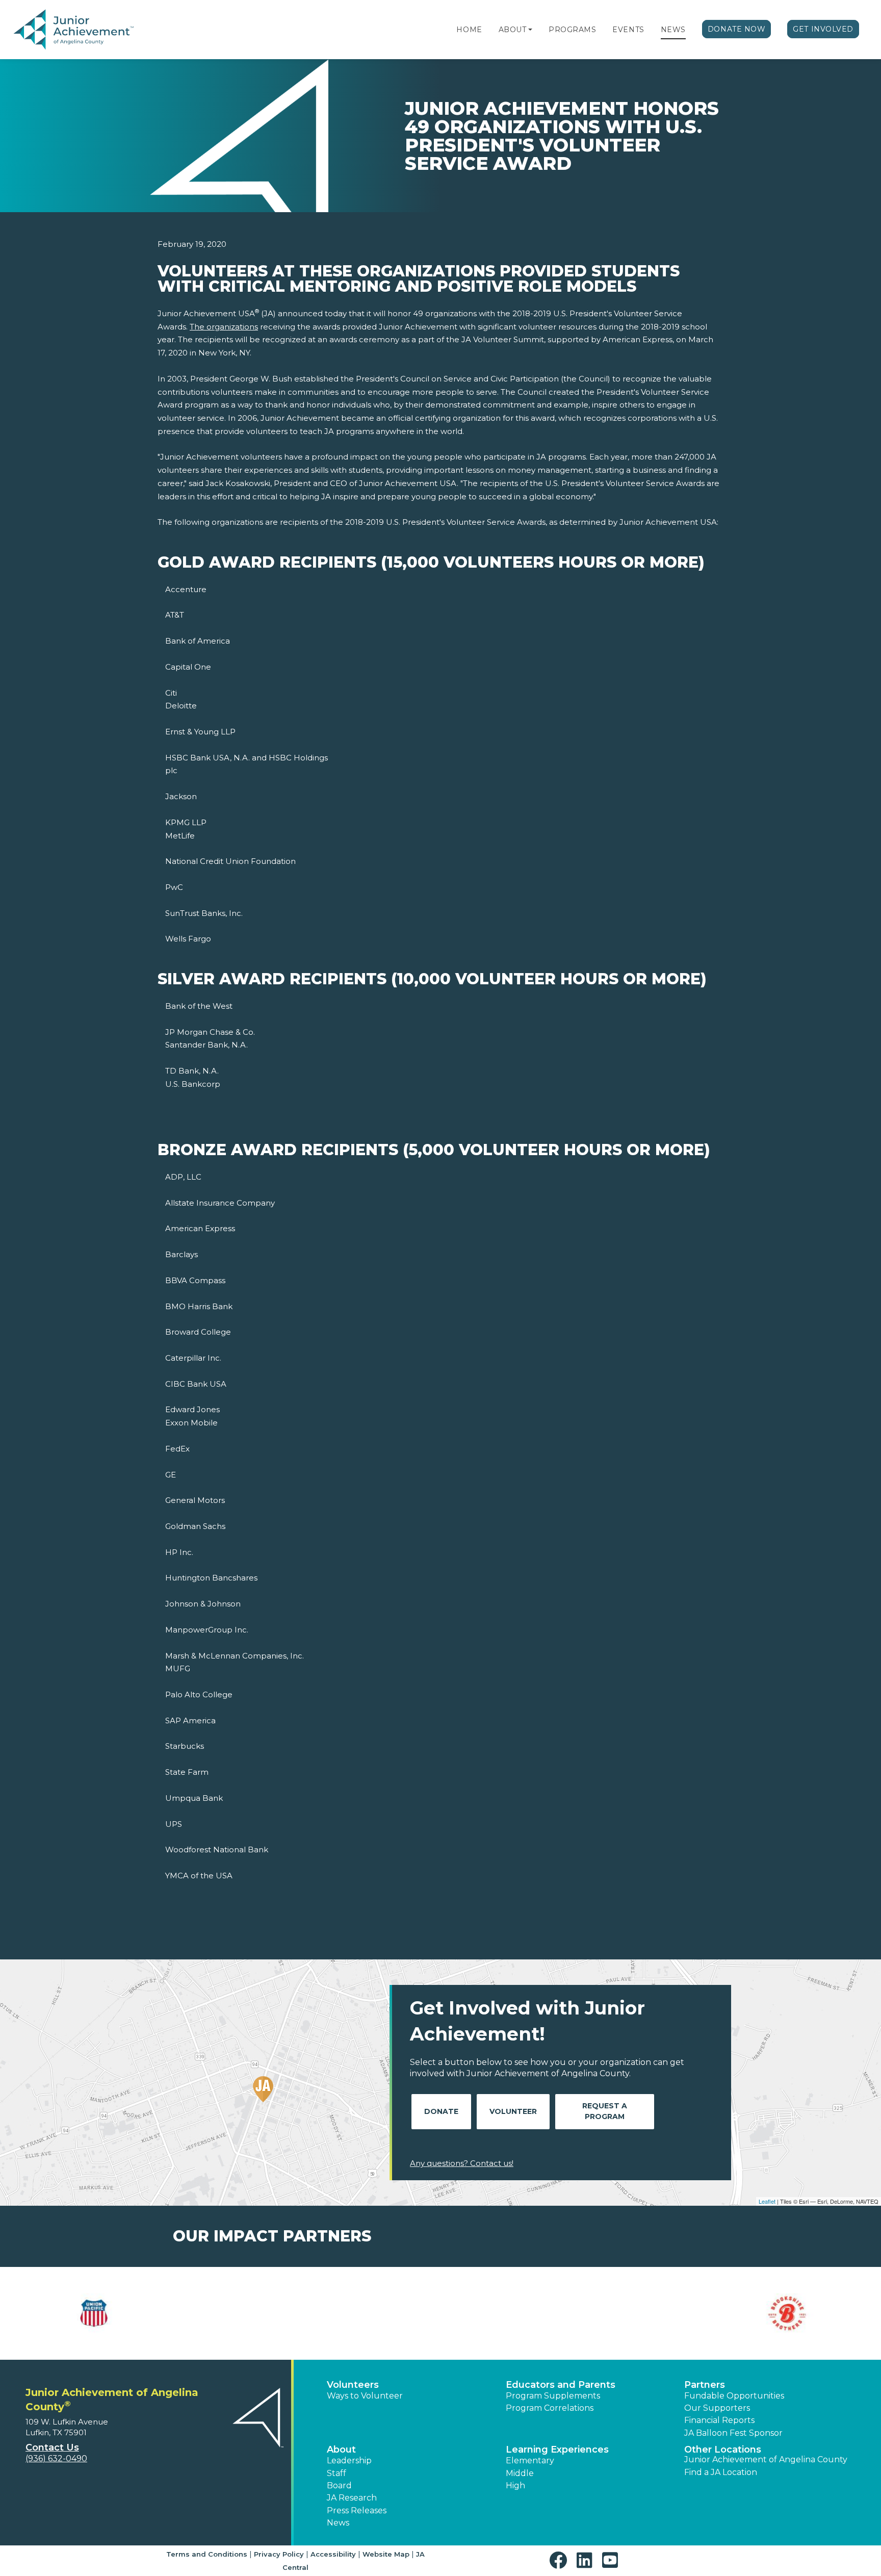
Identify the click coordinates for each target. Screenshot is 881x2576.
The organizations (224, 327)
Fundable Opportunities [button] (734, 2396)
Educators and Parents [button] (561, 2385)
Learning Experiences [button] (557, 2450)
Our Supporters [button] (717, 2408)
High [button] (515, 2485)
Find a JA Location (721, 2472)
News (673, 30)
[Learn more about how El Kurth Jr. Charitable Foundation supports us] (228, 2313)
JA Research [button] (352, 2498)
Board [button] (339, 2485)
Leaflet (767, 2201)
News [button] (338, 2523)
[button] (530, 30)
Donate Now (737, 29)
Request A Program (605, 2111)
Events (628, 30)
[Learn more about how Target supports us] (795, 2313)
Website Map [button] (386, 2554)
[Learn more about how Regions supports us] (511, 2313)
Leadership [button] (349, 2460)
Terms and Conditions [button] (207, 2554)
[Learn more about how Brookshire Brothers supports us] (86, 2313)
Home (469, 30)
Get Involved (823, 29)
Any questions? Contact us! (462, 2163)
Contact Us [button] (52, 2447)
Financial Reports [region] (719, 2420)
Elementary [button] (530, 2460)
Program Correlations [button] (550, 2408)
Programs (572, 30)
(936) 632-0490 (56, 2458)
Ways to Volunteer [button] (365, 2396)
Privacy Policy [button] (279, 2554)
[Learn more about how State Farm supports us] (653, 2313)
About (513, 30)
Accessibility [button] (333, 2554)
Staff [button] (336, 2473)
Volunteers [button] (353, 2385)
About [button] (341, 2450)
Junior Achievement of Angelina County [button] (766, 2459)
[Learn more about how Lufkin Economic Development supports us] (370, 2313)
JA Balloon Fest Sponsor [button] (733, 2433)
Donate (441, 2111)
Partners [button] (705, 2385)
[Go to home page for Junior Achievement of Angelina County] (75, 30)
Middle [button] (520, 2473)
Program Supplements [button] (553, 2396)
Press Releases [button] (357, 2510)
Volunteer (513, 2111)
